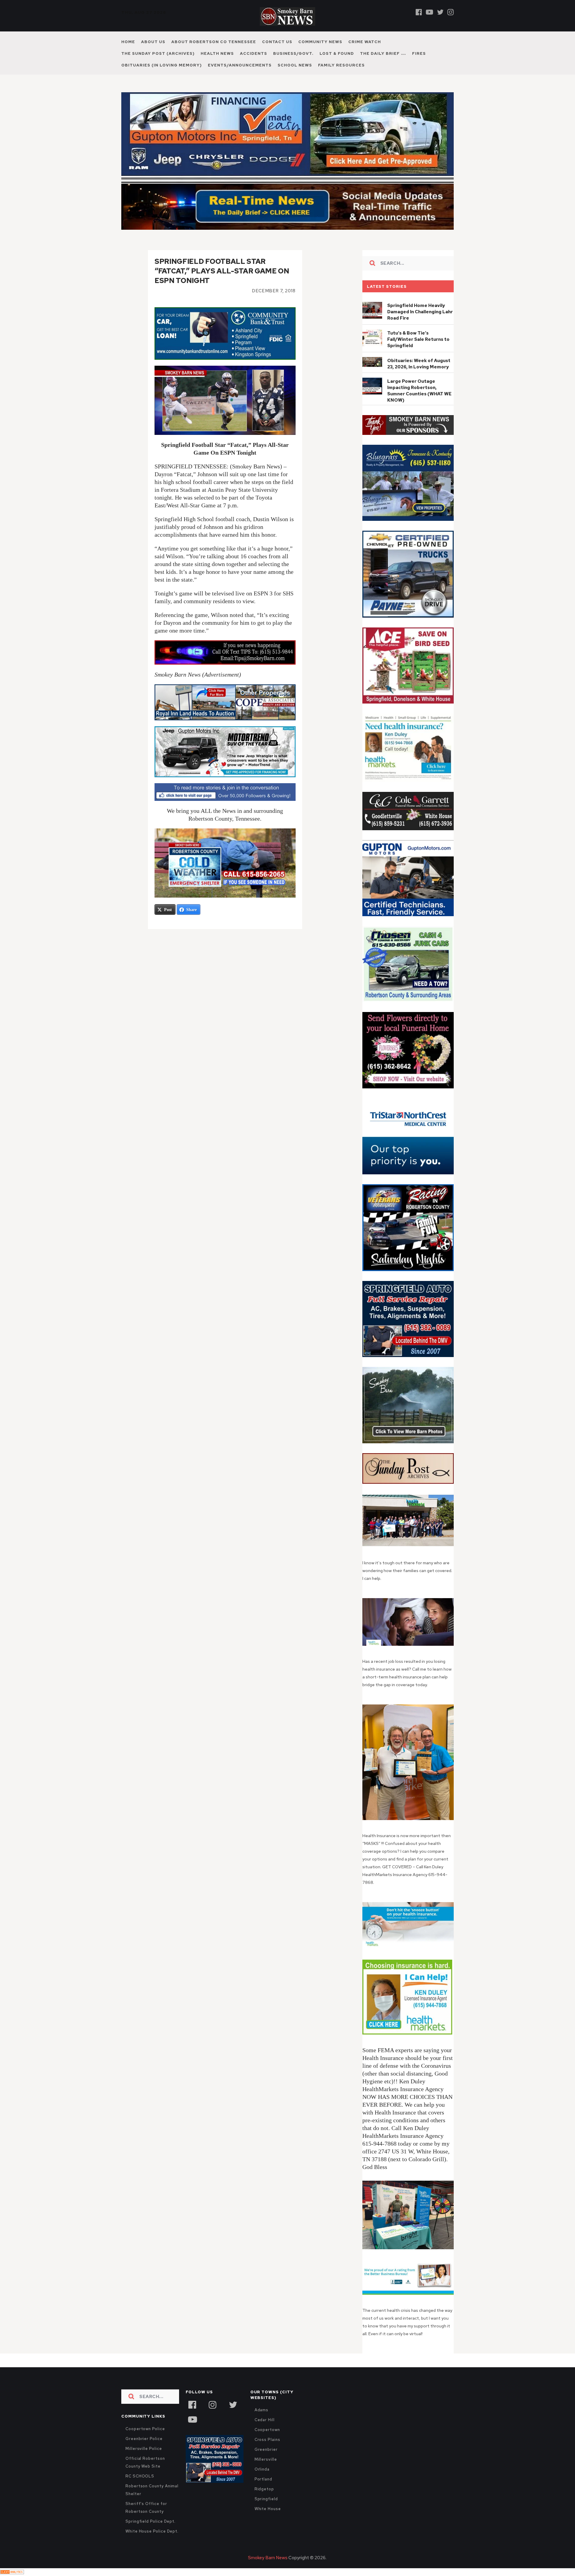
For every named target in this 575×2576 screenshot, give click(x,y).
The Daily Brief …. (383, 53)
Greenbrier (266, 2449)
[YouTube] (192, 2419)
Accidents (254, 53)
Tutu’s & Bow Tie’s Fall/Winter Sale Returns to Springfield (418, 339)
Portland (263, 2479)
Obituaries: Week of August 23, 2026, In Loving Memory (419, 364)
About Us (153, 42)
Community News (320, 42)
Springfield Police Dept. (150, 2521)
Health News (217, 53)
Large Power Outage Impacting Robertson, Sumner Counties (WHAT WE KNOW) (419, 391)
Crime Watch (365, 42)
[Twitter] (440, 12)
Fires (419, 53)
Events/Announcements (240, 65)
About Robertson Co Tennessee (214, 42)
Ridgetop (264, 2489)
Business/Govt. (293, 53)
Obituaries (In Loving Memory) (162, 65)
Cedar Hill (265, 2420)
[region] (408, 425)
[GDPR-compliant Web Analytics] (12, 2572)
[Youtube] (429, 12)
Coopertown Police (145, 2429)
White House (268, 2509)
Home (128, 42)
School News (295, 65)
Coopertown (267, 2430)
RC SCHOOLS (140, 2476)
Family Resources (341, 65)
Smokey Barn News (268, 2558)
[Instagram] (451, 12)
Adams (262, 2410)
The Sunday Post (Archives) (158, 53)
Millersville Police (144, 2449)
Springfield (266, 2499)
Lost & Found (337, 53)
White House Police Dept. (152, 2531)
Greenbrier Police (144, 2439)
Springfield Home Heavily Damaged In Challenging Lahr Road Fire (420, 312)
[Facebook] (419, 12)
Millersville (266, 2459)
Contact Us (277, 42)
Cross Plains (267, 2440)
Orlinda (262, 2469)
